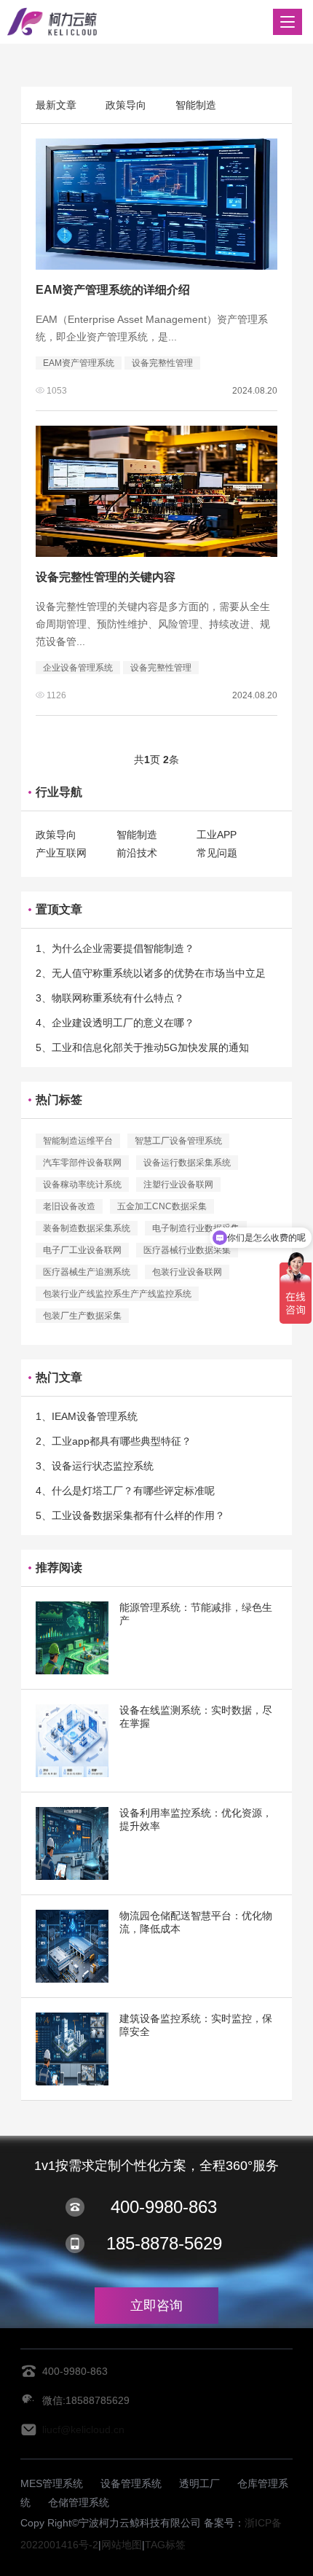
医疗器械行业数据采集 (187, 1250)
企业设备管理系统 (78, 668)
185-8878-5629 (164, 2243)
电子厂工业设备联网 (82, 1250)
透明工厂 (199, 2483)
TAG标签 (165, 2545)
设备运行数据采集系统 (187, 1163)
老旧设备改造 (69, 1206)
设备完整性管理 (162, 363)
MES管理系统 (52, 2483)
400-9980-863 (164, 2207)
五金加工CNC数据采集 (162, 1206)
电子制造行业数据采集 (196, 1228)
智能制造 (196, 105)
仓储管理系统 (79, 2502)
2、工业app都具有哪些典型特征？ (114, 1441)
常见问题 (217, 853)
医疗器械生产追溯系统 (87, 1272)
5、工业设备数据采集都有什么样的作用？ (130, 1515)
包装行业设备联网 (187, 1272)
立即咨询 (156, 2306)
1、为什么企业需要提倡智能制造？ (115, 948)
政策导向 (126, 105)
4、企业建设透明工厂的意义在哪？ (115, 1023)
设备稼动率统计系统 (82, 1184)
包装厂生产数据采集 (82, 1316)
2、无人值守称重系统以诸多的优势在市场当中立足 (151, 973)
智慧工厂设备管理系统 (178, 1141)
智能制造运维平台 (78, 1141)
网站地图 (122, 2545)
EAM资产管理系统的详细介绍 (113, 290)
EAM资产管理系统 (79, 363)
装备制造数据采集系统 (87, 1228)
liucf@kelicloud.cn (83, 2429)
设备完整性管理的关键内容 (106, 577)
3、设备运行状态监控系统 (95, 1466)
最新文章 (56, 105)
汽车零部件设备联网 (82, 1163)
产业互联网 (61, 853)
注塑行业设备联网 (178, 1184)
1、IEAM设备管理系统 (87, 1416)
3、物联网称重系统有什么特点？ (110, 998)
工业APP (217, 835)
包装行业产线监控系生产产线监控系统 (117, 1294)
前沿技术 (137, 853)
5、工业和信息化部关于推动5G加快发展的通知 (142, 1047)
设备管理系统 (131, 2483)
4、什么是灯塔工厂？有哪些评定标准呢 (125, 1491)
